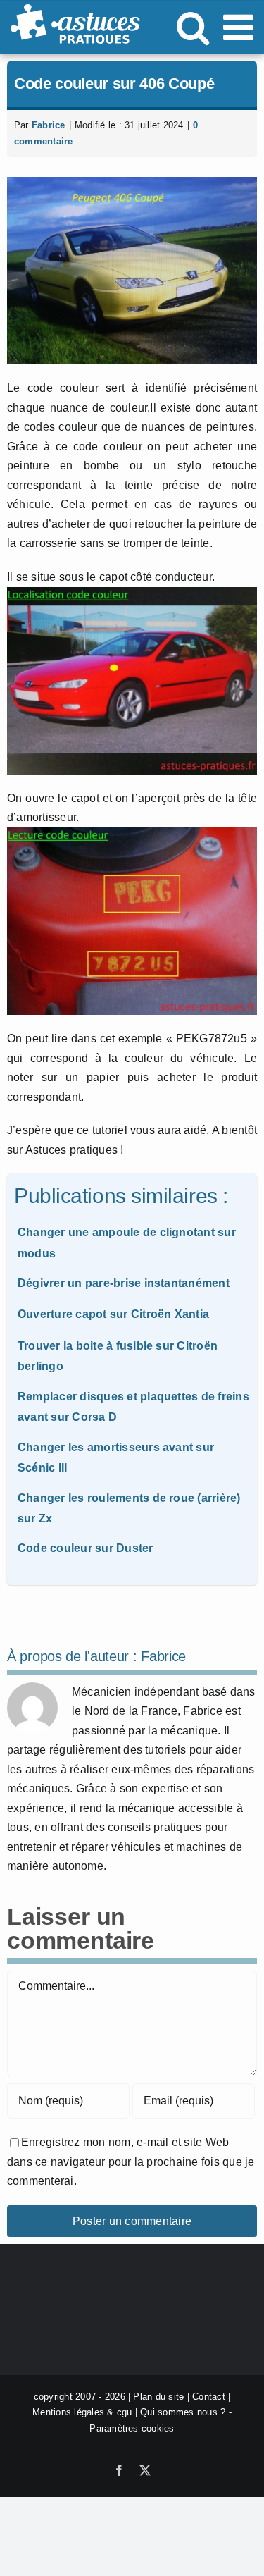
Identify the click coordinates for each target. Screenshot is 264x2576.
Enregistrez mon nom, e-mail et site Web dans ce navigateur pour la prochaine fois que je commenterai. (131, 2162)
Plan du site (158, 2397)
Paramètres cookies (132, 2428)
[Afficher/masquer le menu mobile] (241, 27)
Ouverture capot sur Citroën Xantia (113, 1314)
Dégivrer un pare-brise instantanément (124, 1283)
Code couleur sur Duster (86, 1548)
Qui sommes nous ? (183, 2412)
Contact (209, 2397)
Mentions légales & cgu (82, 2412)
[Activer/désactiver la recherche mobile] (193, 27)
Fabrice (49, 125)
